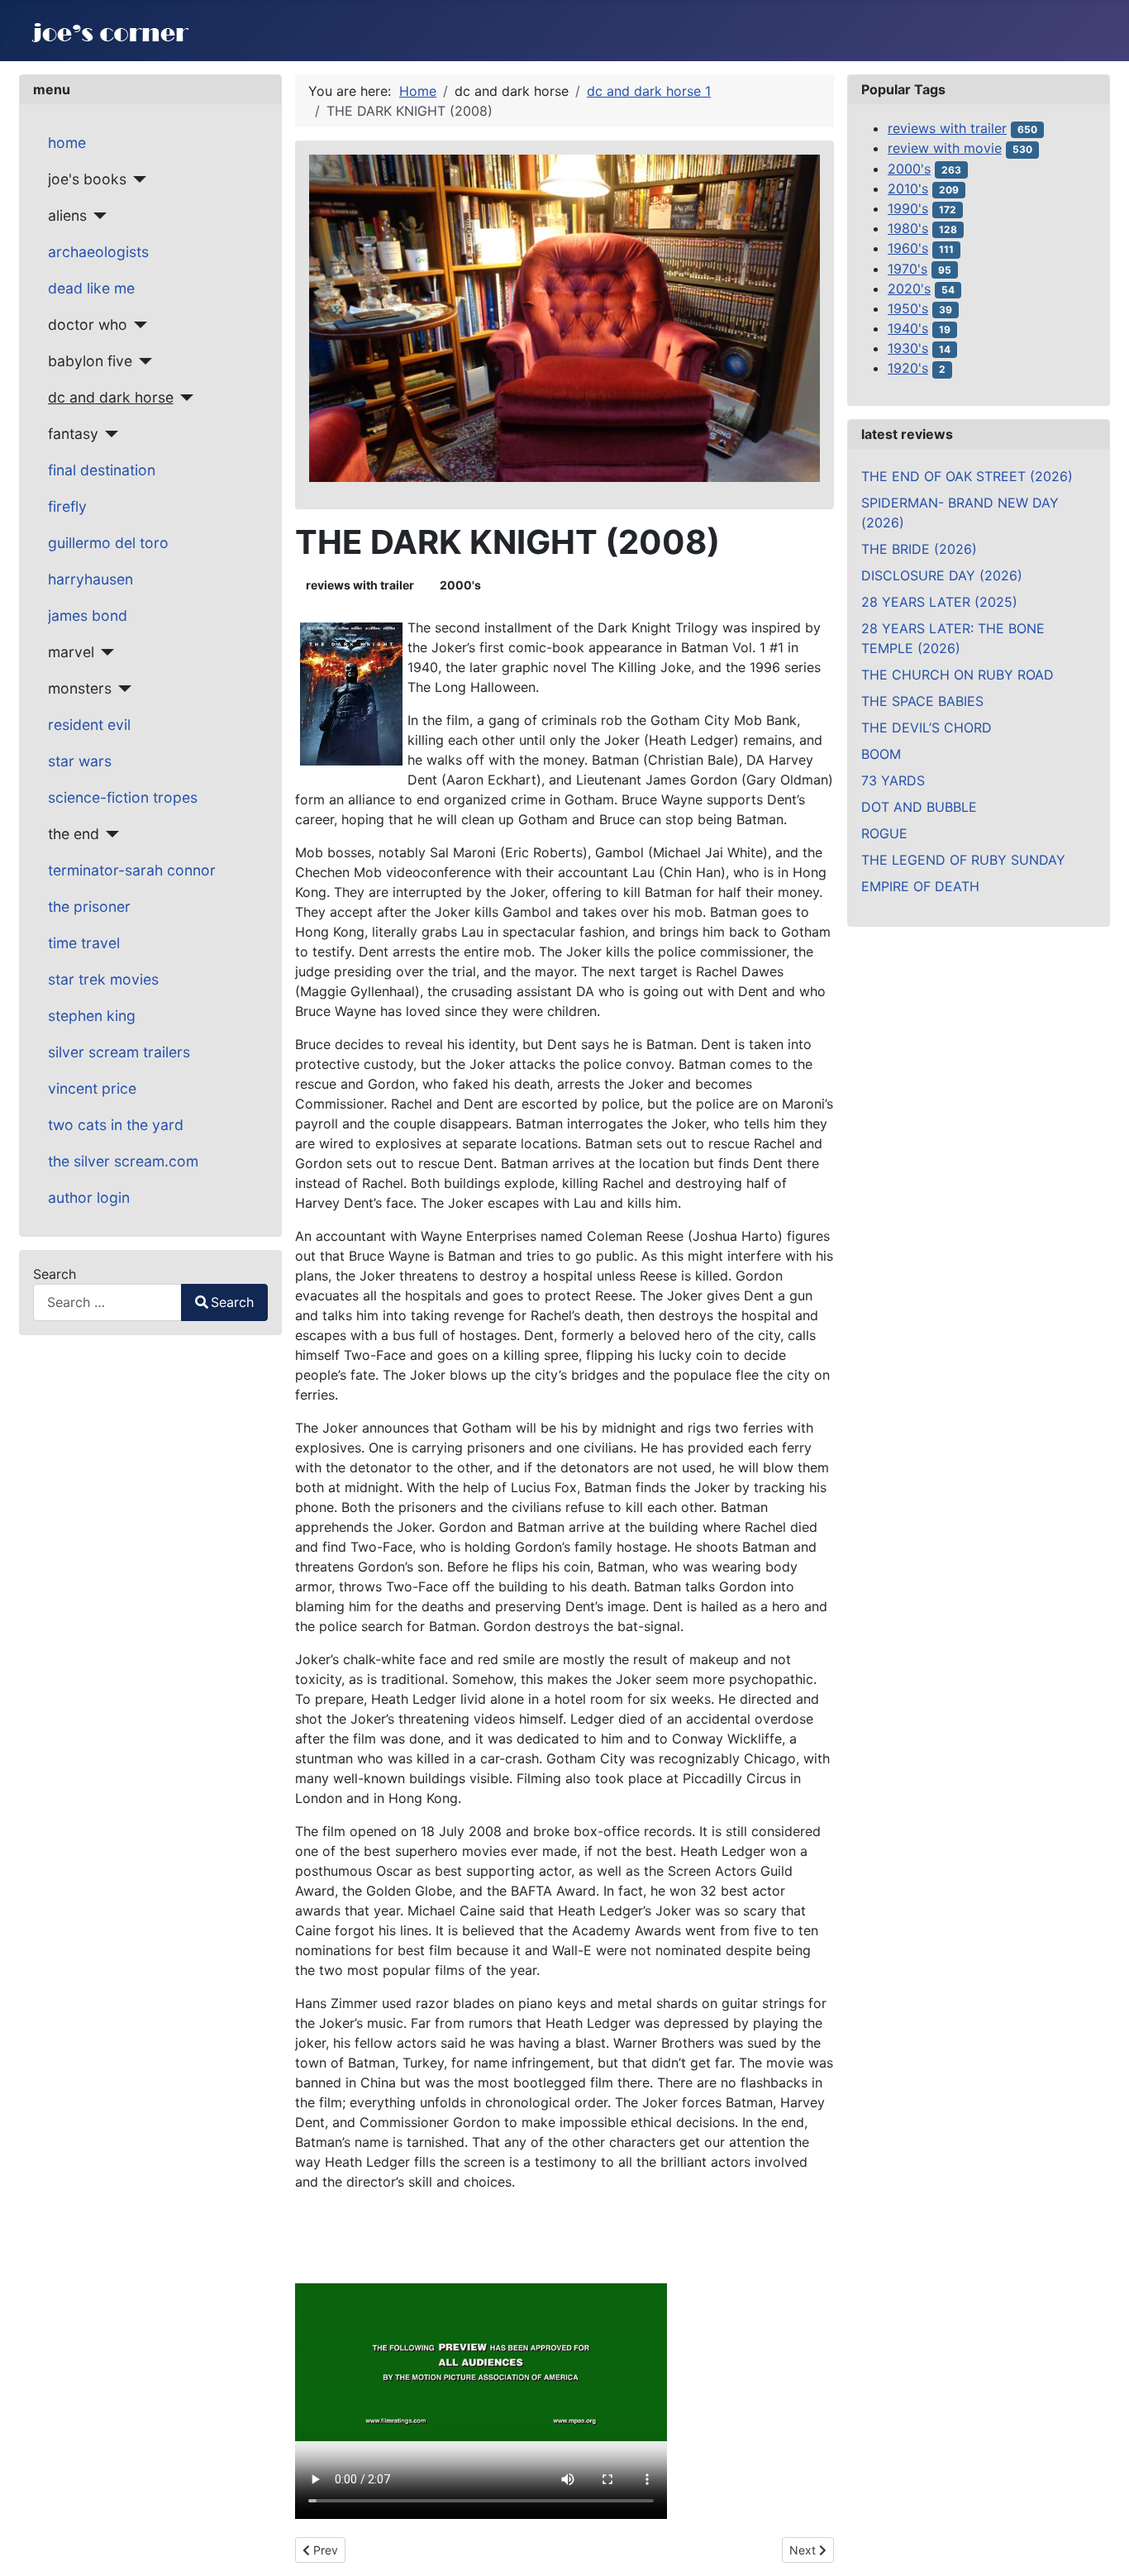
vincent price (92, 1088)
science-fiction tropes (123, 797)
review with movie (945, 148)
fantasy (73, 434)
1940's (908, 328)
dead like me (91, 288)
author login (89, 1197)
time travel (84, 943)
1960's (908, 248)
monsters (80, 688)
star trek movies (103, 979)
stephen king (92, 1016)
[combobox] (107, 1302)
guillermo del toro (108, 543)
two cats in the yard (116, 1125)
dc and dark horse (111, 397)
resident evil (89, 725)
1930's (908, 348)
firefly (67, 506)
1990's (908, 208)
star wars (80, 761)
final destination (102, 470)
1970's (907, 269)
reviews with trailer (360, 585)
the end (74, 834)
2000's (460, 585)
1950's (908, 308)
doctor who (88, 324)
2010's (908, 188)
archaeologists (98, 252)
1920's (908, 368)
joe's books (87, 179)
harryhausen (91, 579)
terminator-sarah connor (132, 870)
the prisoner (89, 906)
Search (55, 1274)
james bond (88, 615)
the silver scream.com (123, 1161)
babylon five (90, 361)
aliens (67, 215)
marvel (71, 652)
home (67, 143)
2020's (909, 289)
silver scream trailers (119, 1052)
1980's (908, 228)
